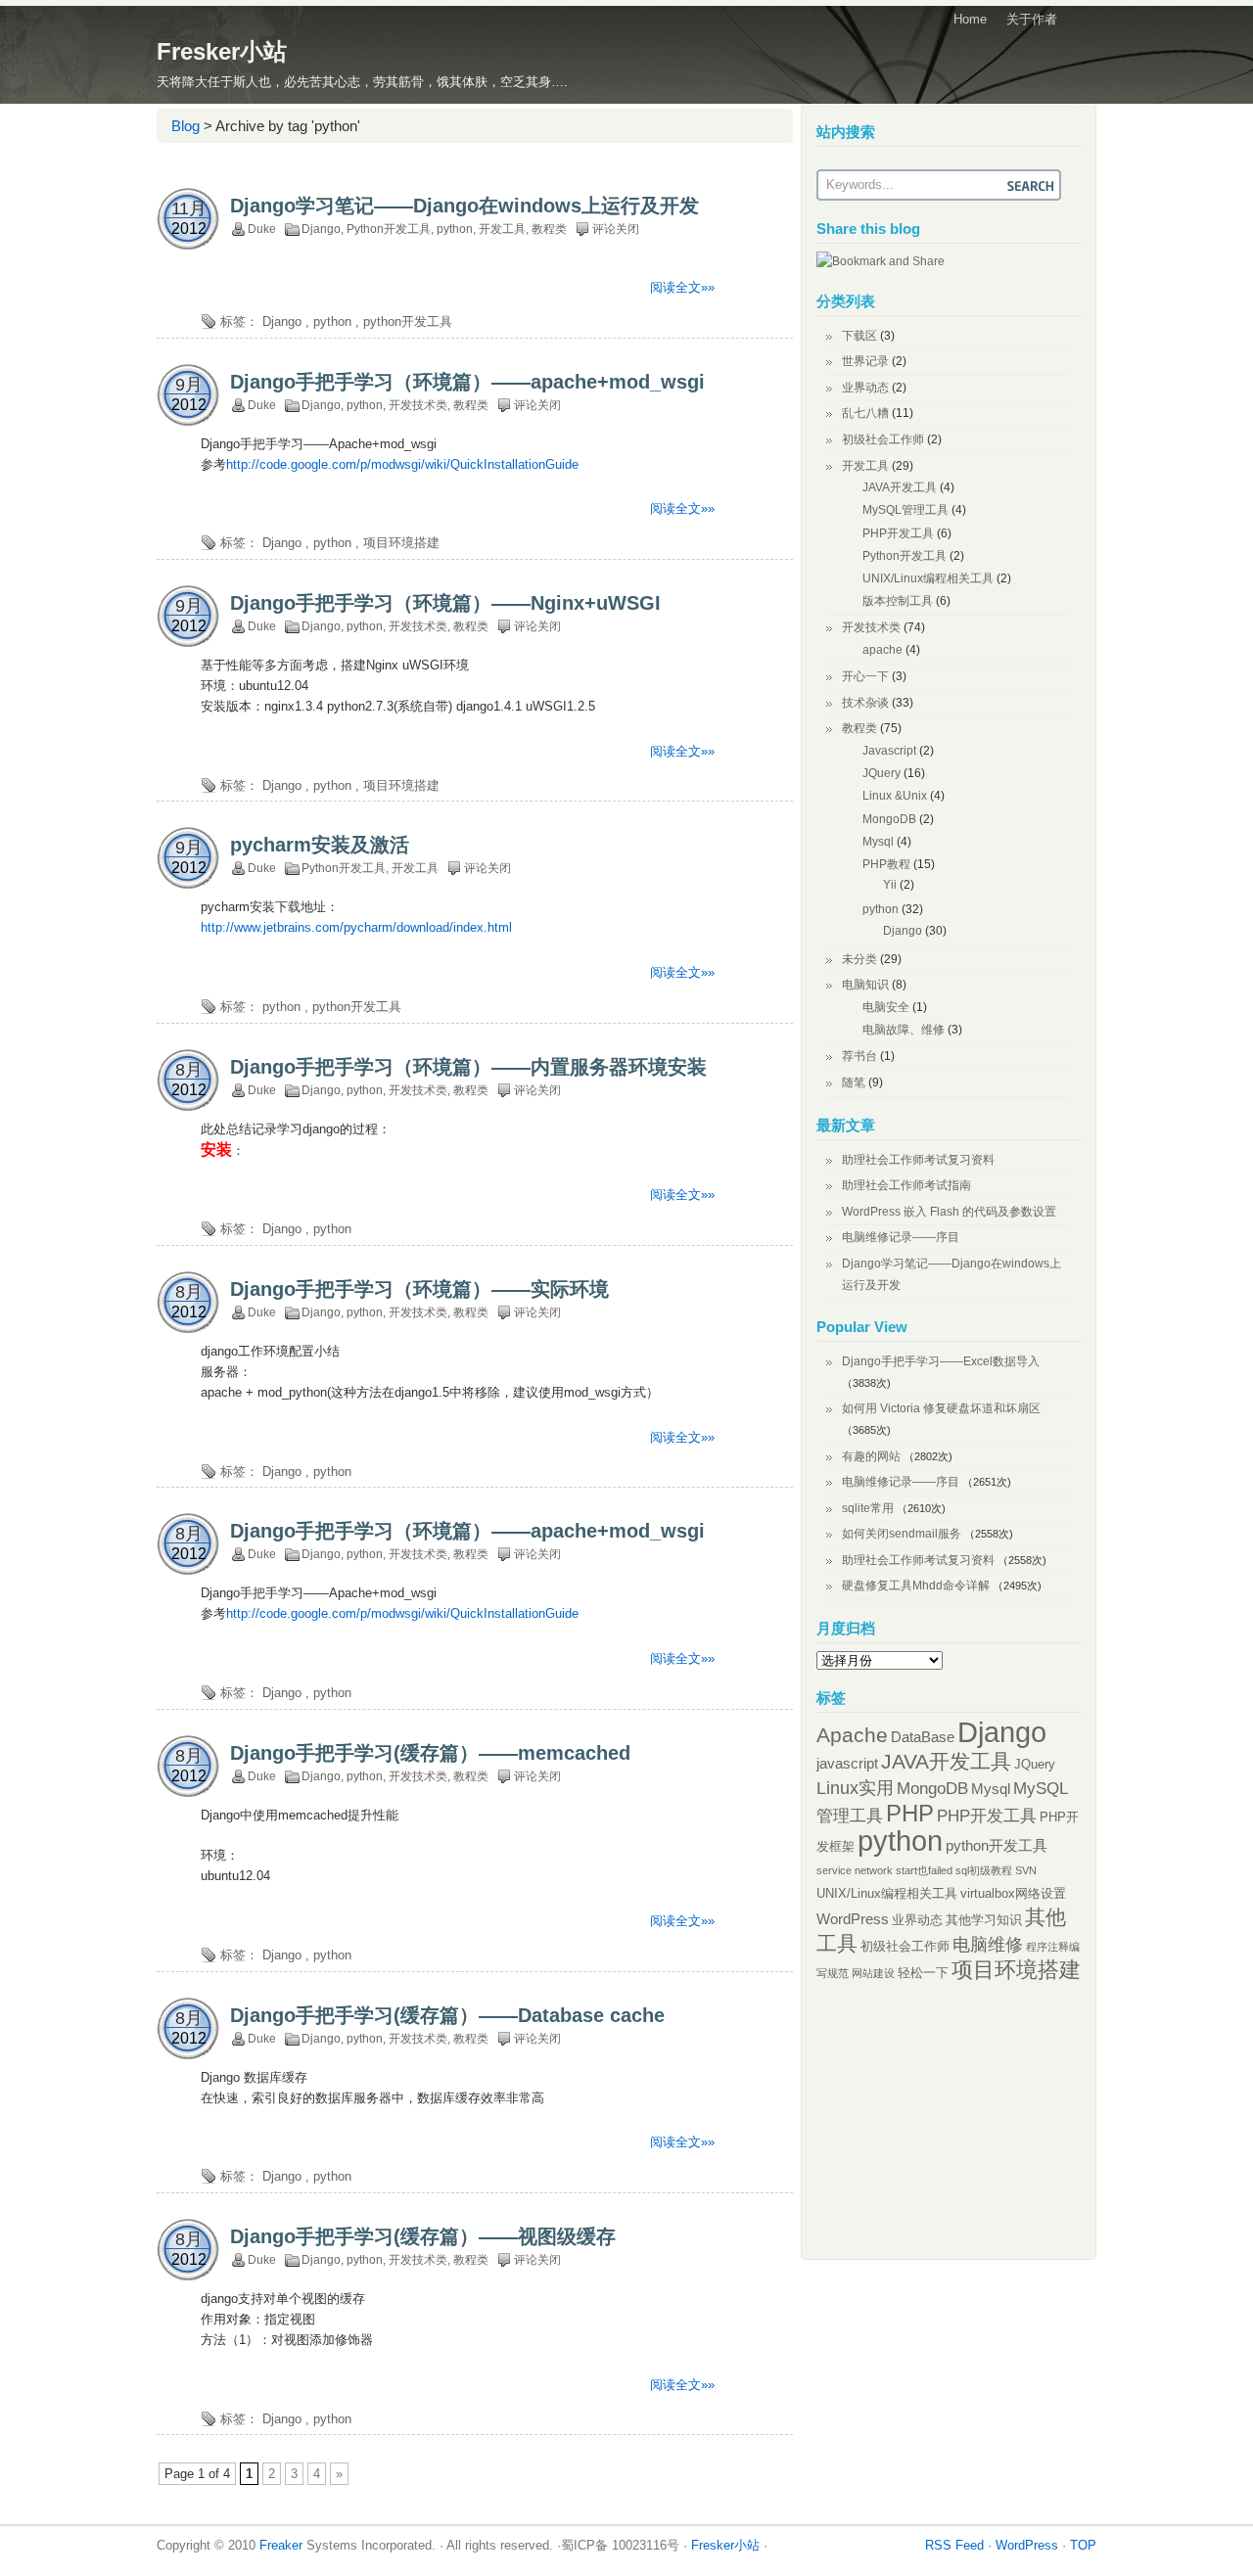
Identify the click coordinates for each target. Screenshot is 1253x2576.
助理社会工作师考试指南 (906, 1185)
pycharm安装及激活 (320, 845)
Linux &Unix (895, 796)
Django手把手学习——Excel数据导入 (941, 1361)
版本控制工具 (898, 601)
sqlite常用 (868, 1508)
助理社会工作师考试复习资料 (918, 1160)
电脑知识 (865, 985)
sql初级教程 (984, 1870)
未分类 (859, 959)
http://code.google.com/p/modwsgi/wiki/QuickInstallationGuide (402, 464)
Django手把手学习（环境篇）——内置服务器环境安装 (468, 1067)
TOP (1083, 2545)
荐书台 (859, 1056)
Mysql (878, 842)
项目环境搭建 (401, 543)
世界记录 (865, 361)
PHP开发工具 (898, 533)
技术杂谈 (865, 703)
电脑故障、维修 (904, 1030)
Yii (890, 885)
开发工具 (502, 229)
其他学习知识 (984, 1920)
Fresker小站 (222, 51)
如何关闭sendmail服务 (902, 1534)
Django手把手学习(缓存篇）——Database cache (447, 2015)
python (455, 229)
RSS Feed (954, 2545)
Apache (852, 1735)
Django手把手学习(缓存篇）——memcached (430, 1753)
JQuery (882, 773)
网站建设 (873, 1973)
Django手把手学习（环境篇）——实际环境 (419, 1289)
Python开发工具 (389, 229)
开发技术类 (418, 405)
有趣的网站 (871, 1456)
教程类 (549, 229)
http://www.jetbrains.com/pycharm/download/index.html (356, 927)
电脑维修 (988, 1945)
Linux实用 (855, 1788)
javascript (847, 1763)
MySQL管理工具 (905, 510)
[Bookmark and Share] (881, 261)
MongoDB (889, 819)
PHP (910, 1814)
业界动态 (865, 388)
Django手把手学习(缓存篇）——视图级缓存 (423, 2236)
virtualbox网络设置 (1013, 1893)
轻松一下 (923, 1973)
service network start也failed (884, 1870)
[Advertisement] (386, 170)
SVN (1026, 1870)
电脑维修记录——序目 (901, 1237)
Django (321, 229)
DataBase (923, 1737)
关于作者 (1032, 19)
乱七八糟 (865, 413)
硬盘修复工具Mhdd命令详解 (916, 1586)
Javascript (889, 751)
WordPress (853, 1919)
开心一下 (865, 676)
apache (882, 650)
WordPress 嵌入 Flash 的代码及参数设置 (949, 1212)
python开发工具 (408, 322)
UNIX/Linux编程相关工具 (928, 578)
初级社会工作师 (883, 439)
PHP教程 (886, 864)
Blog (186, 126)
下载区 (859, 336)
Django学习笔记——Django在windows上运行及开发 (464, 206)
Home (970, 19)
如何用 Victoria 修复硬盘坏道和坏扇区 (941, 1408)
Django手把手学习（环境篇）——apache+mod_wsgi (467, 382)
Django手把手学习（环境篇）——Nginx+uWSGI (445, 603)
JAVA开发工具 (900, 487)
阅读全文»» (682, 287)
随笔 (854, 1082)
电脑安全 (886, 1007)
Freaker (281, 2545)
